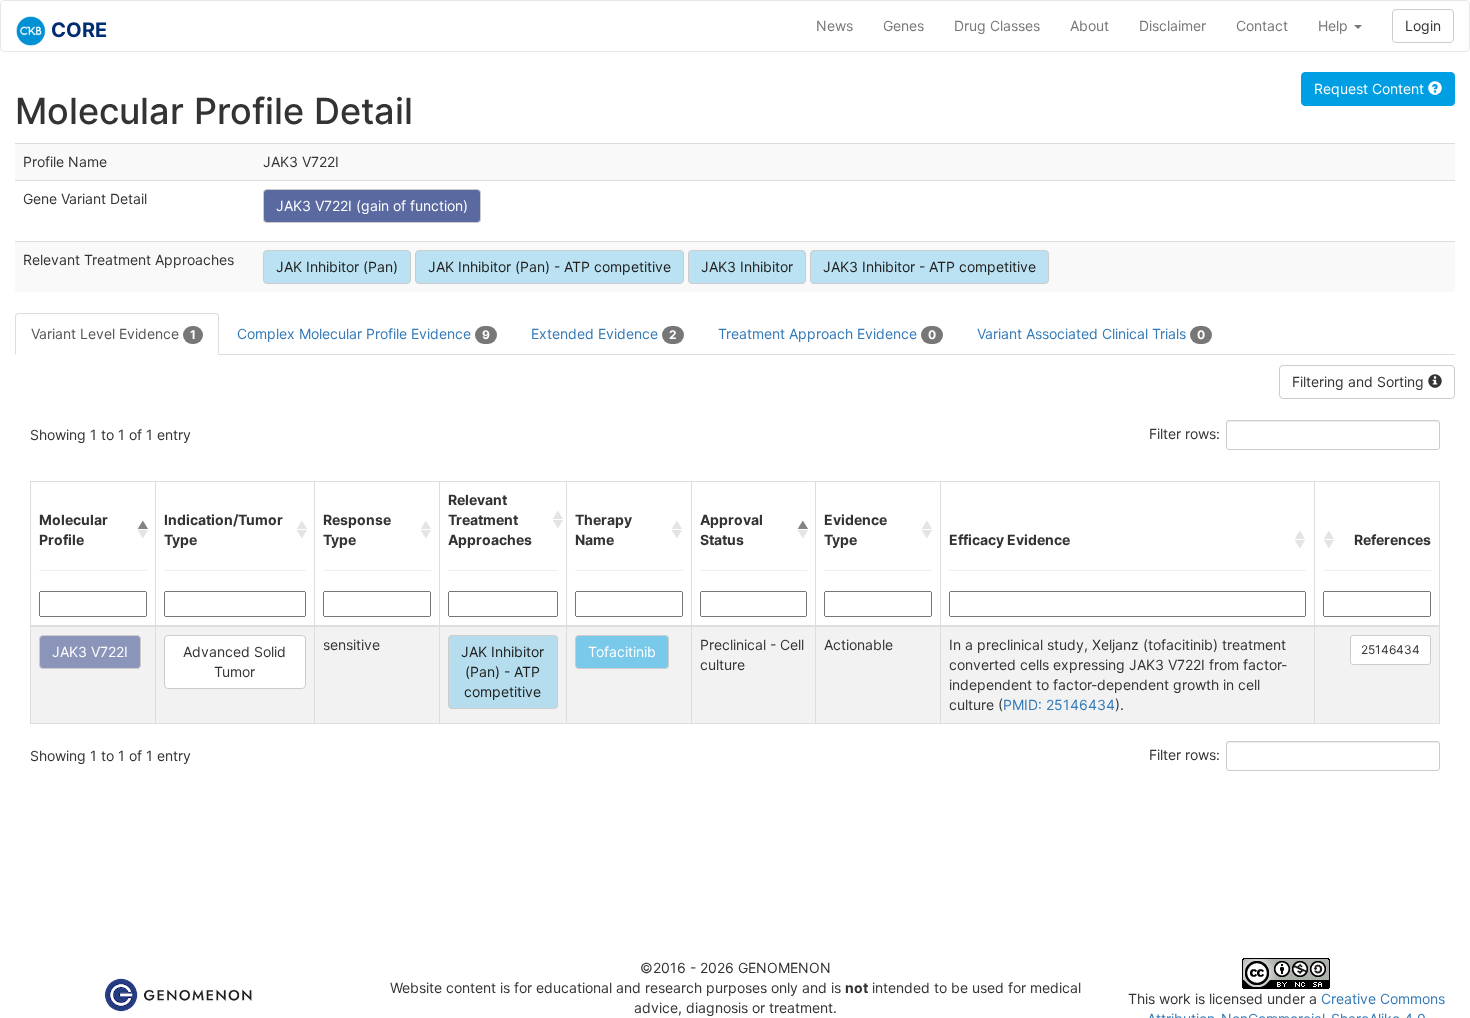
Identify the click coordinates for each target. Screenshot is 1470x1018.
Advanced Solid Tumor (234, 661)
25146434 (1390, 649)
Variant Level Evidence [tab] (113, 333)
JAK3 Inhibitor (747, 266)
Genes (903, 25)
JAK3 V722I (90, 651)
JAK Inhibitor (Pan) (337, 266)
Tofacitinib (622, 651)
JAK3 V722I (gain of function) (372, 205)
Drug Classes (997, 25)
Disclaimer (1172, 25)
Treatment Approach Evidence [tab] (827, 333)
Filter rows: (1184, 433)
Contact (1262, 25)
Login (1423, 25)
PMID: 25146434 (1059, 704)
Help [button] (1335, 25)
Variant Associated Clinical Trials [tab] (1091, 333)
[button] (142, 530)
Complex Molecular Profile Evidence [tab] (363, 333)
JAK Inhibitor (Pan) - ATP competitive (549, 266)
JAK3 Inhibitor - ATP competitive (929, 266)
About (1089, 25)
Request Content (1371, 88)
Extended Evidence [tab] (604, 333)
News (834, 25)
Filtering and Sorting (1360, 381)
